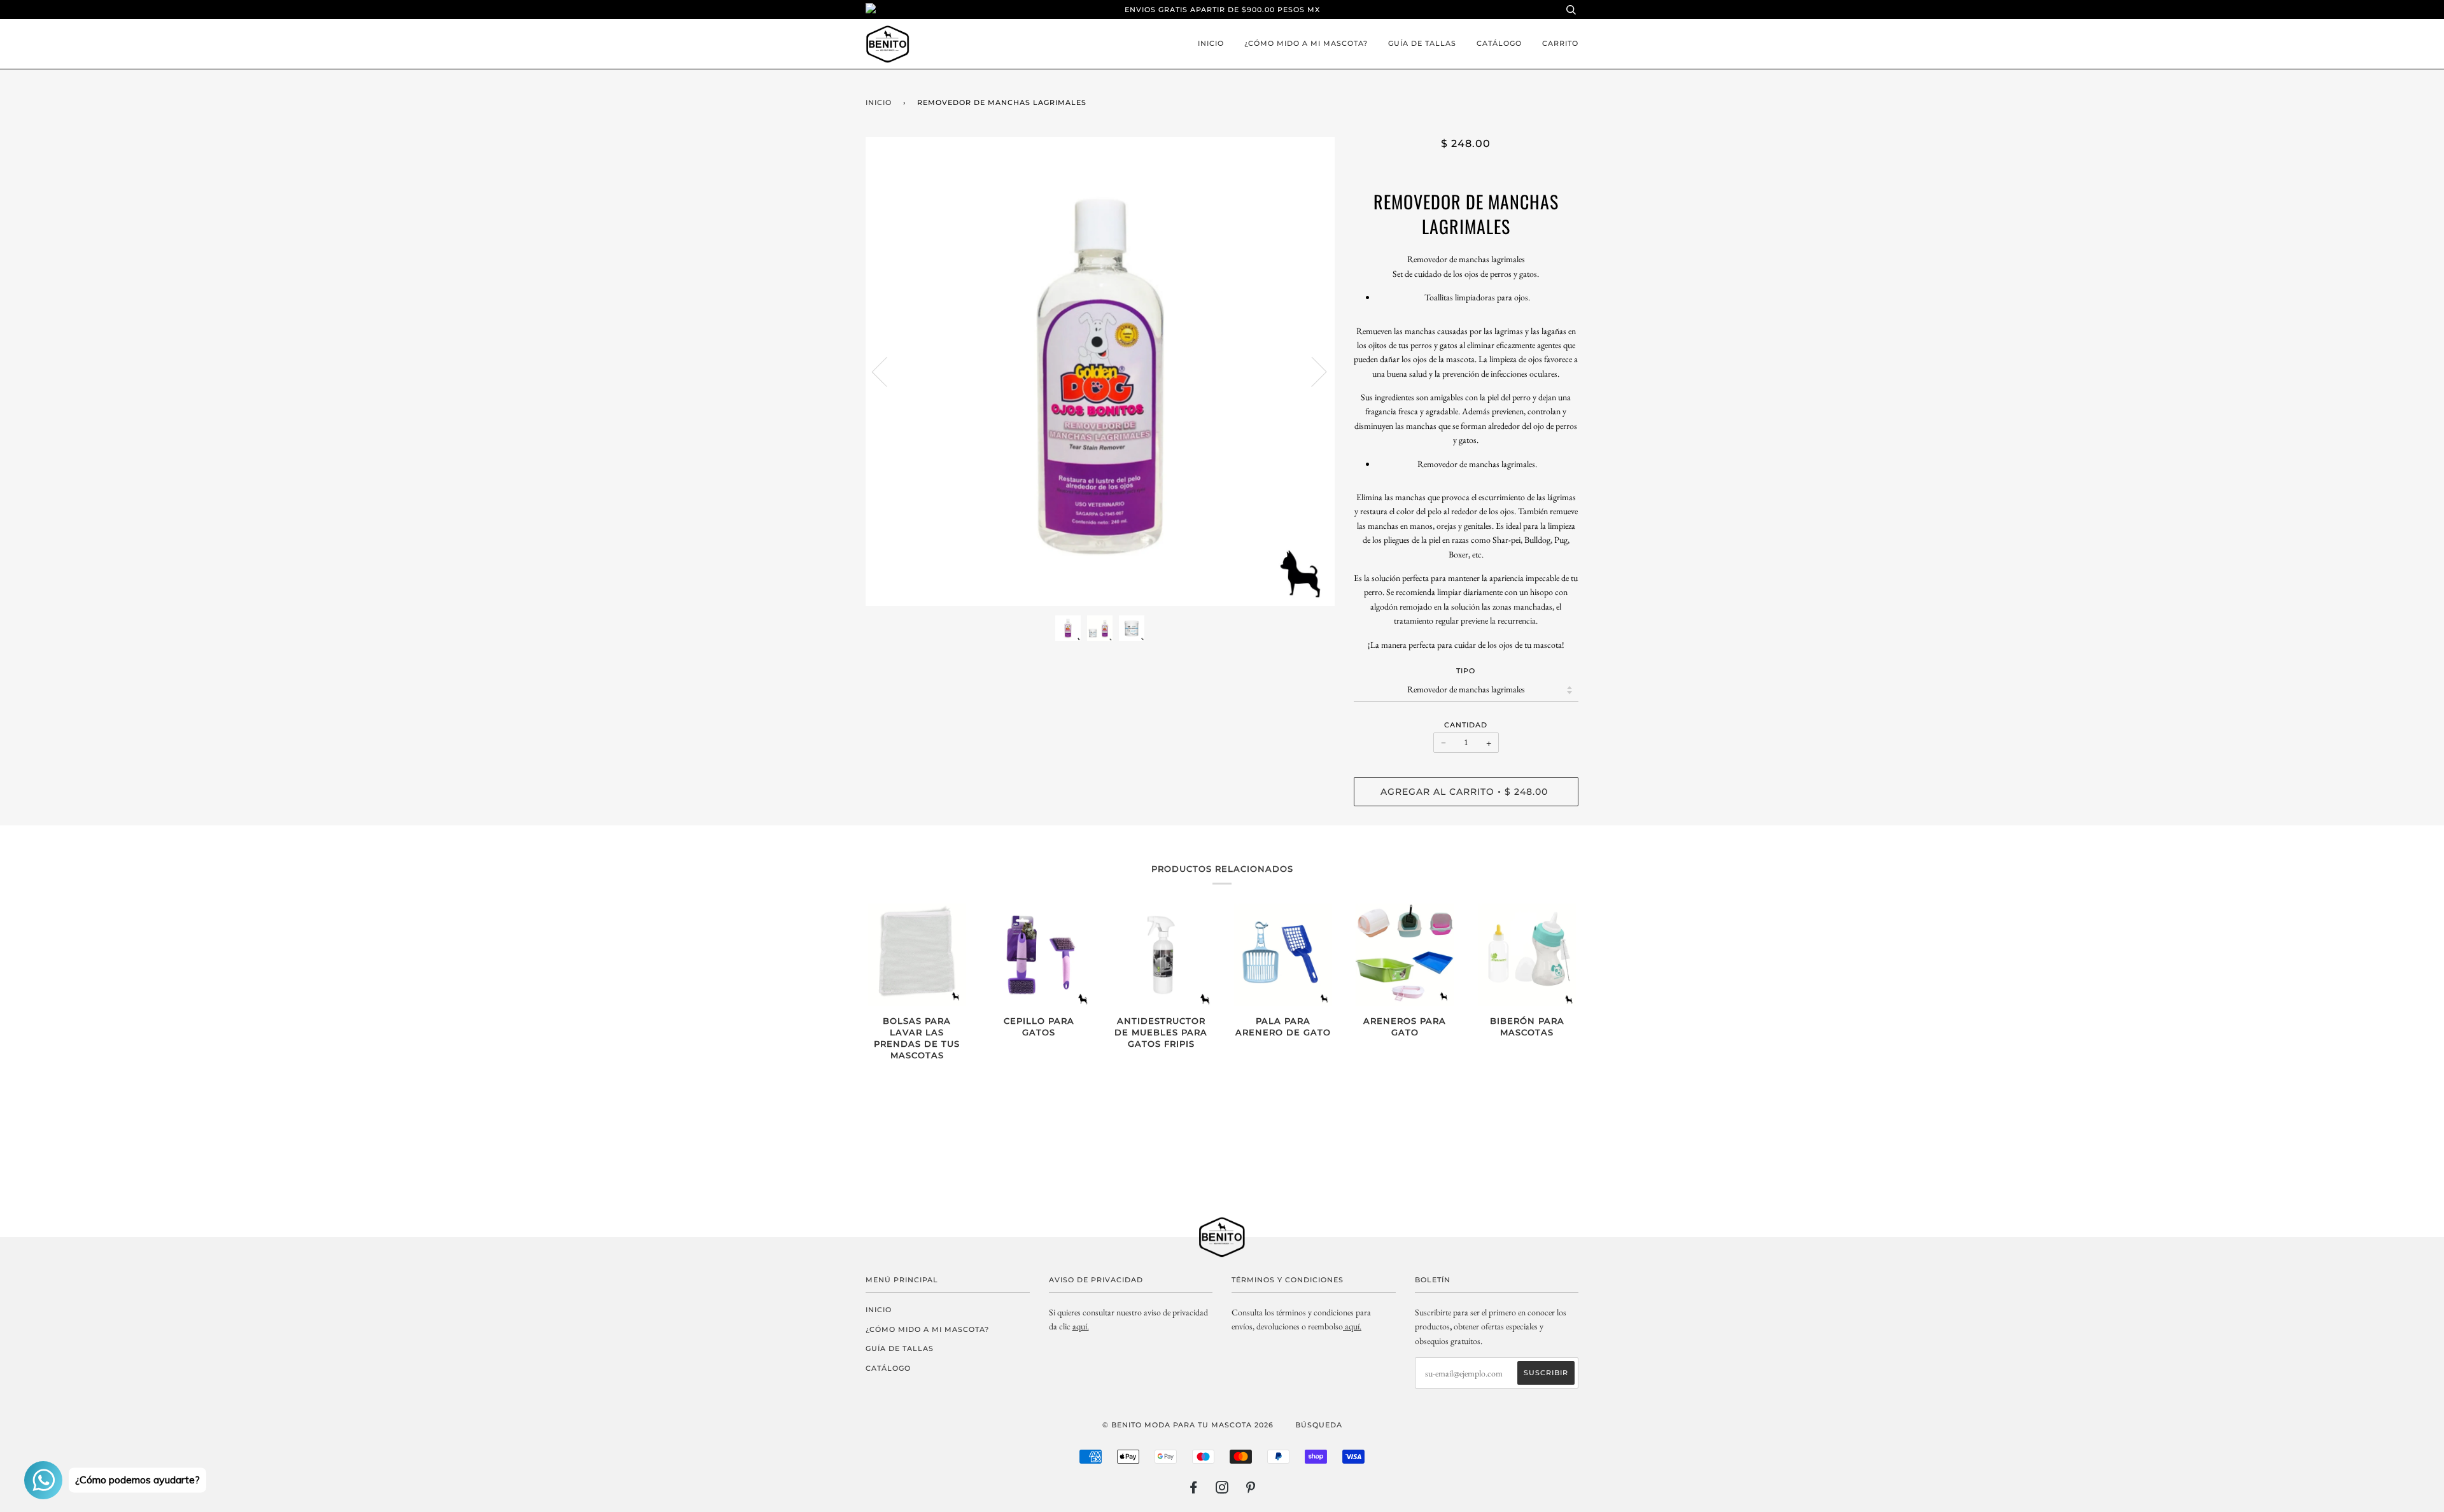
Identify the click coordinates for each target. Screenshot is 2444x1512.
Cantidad (1466, 725)
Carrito (1560, 43)
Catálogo (1499, 43)
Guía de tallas (1422, 43)
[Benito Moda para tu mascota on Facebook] (1194, 1490)
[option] (1100, 371)
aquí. (1081, 1326)
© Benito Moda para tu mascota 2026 (1188, 1425)
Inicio (1211, 43)
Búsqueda (1319, 1425)
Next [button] (1311, 371)
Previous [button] (887, 371)
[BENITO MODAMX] (1344, 1326)
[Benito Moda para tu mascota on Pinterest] (1251, 1490)
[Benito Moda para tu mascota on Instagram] (1222, 1490)
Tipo (1466, 671)
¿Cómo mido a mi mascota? (1306, 43)
